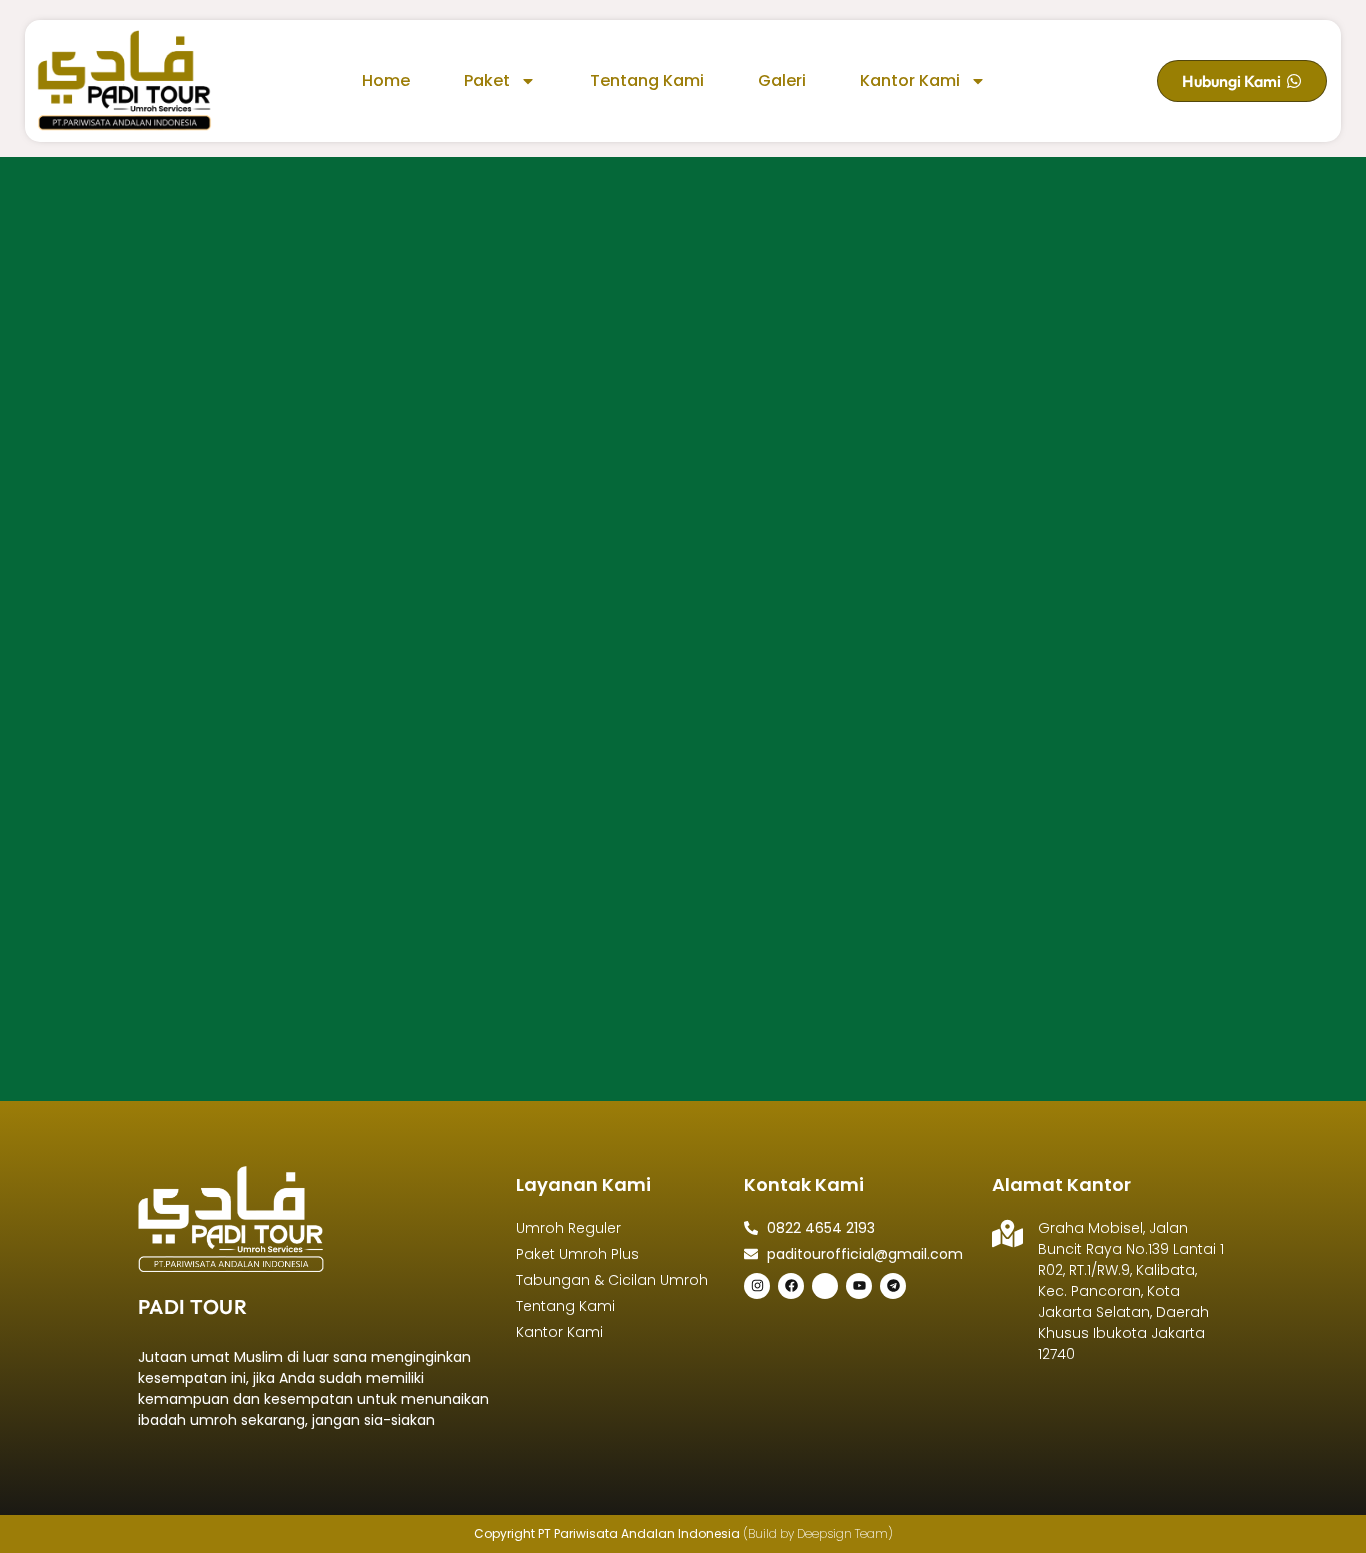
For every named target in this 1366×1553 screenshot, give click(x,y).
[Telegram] (893, 1286)
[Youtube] (859, 1286)
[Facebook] (791, 1286)
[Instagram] (757, 1286)
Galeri (782, 80)
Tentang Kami (647, 80)
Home (386, 80)
